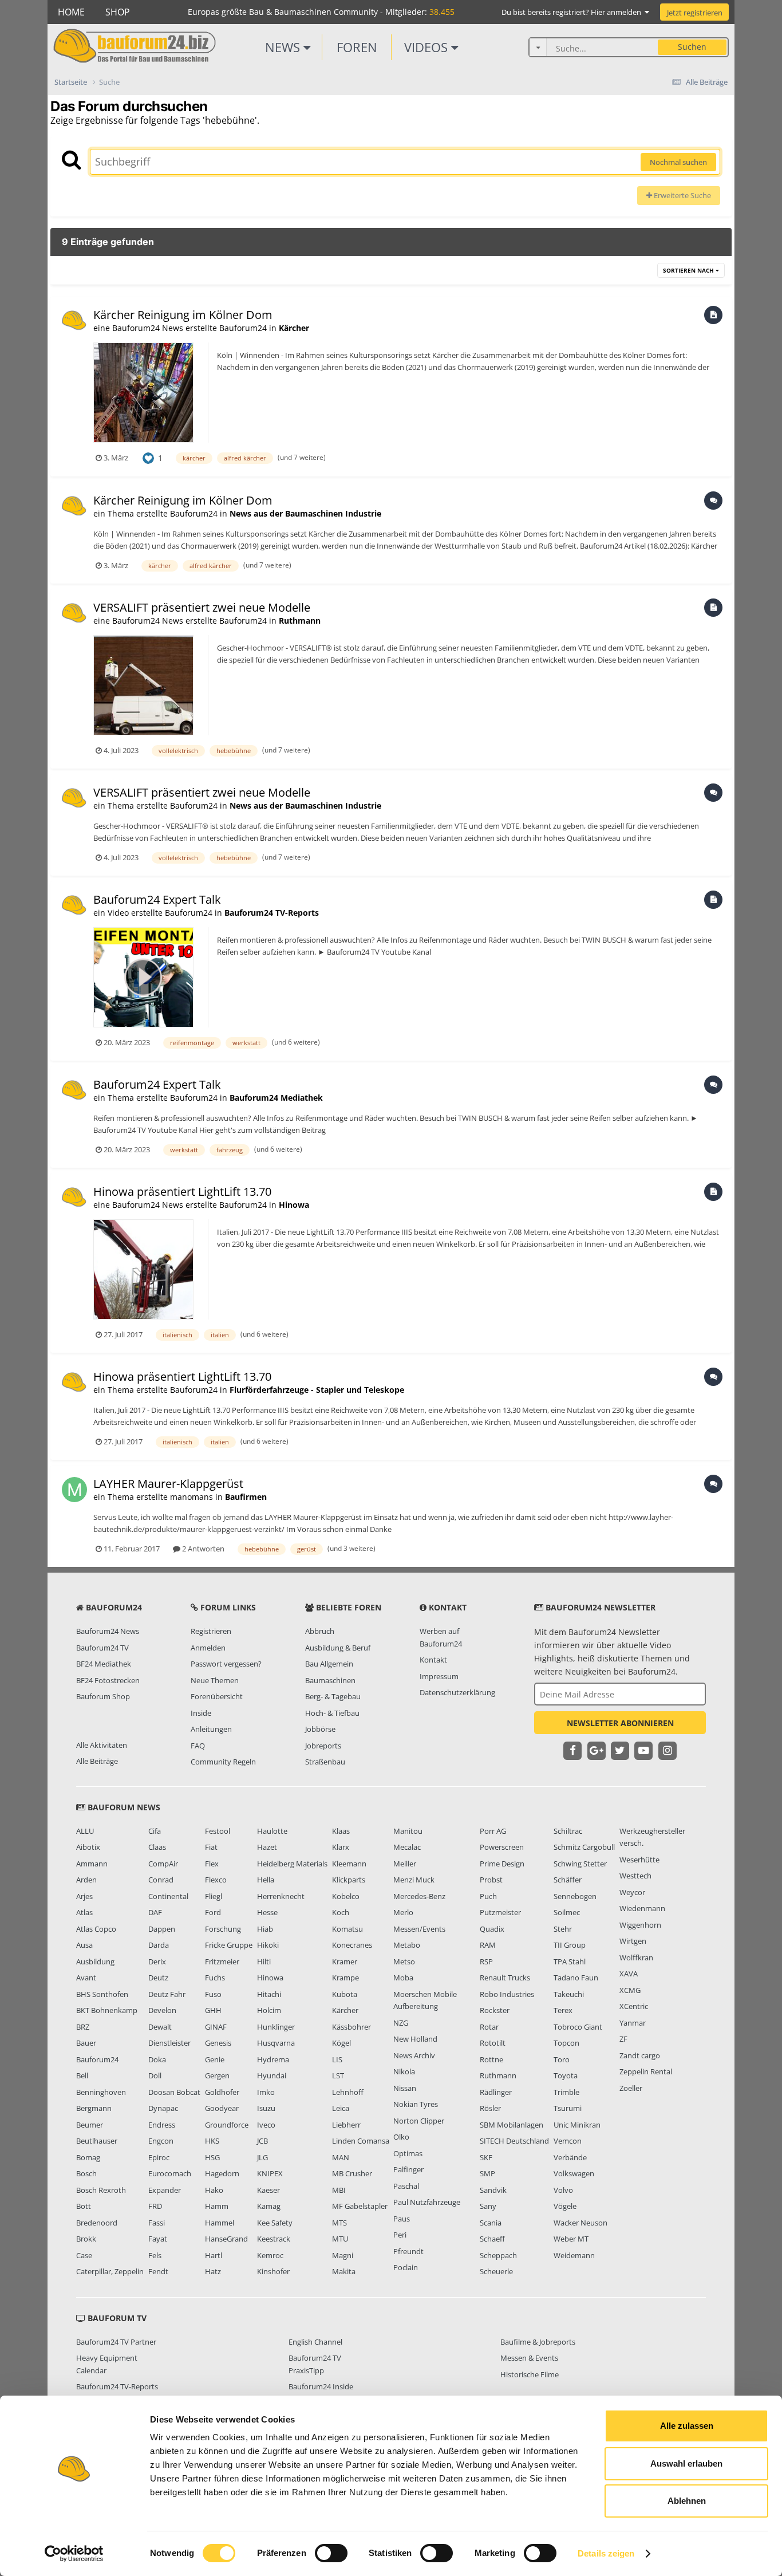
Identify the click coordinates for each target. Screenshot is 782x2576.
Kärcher (294, 328)
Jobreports (323, 1746)
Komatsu (347, 1929)
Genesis (218, 2043)
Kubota (345, 1994)
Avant (86, 1978)
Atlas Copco (96, 1929)
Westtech (635, 1876)
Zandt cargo (640, 2055)
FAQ (198, 1746)
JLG (262, 2157)
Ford (213, 1912)
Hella (266, 1880)
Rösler (490, 2108)
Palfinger (408, 2169)
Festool (218, 1831)
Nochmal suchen (678, 162)
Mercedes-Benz (419, 1896)
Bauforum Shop (103, 1696)
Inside (201, 1713)
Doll (155, 2075)
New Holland (415, 2039)
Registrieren (211, 1631)
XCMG (630, 1990)
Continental (168, 1896)
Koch (341, 1912)
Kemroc (270, 2255)
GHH (213, 2010)
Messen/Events (419, 1929)
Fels (155, 2255)
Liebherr (346, 2125)
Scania (491, 2223)
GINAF (216, 2027)
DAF (155, 1912)
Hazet (267, 1847)
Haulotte (272, 1831)
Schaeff (492, 2239)
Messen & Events (529, 2358)
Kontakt (433, 1660)
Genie (215, 2059)
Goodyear (222, 2108)
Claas (157, 1847)
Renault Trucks (505, 1978)
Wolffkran (636, 1957)
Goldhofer (222, 2092)
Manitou (408, 1831)
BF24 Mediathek (104, 1664)
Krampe (345, 1978)
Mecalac (407, 1847)
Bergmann (94, 2108)
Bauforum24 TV (102, 1648)
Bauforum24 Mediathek (276, 1098)
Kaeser (268, 2190)
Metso (404, 1961)
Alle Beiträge (97, 1761)
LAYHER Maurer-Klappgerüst (168, 1484)
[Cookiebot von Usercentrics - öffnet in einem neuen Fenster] (74, 2554)
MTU (340, 2239)
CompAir (163, 1864)
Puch (488, 1896)
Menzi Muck (414, 1880)
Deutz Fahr (167, 1994)
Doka (157, 2059)
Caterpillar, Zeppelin (110, 2271)
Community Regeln (223, 1762)
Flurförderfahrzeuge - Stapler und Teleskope (317, 1390)
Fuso (213, 1994)
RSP (486, 1961)
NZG (401, 2023)
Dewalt (160, 2027)
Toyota (566, 2075)
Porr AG (493, 1831)
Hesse (267, 1912)
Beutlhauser (97, 2141)
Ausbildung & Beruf (338, 1648)
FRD (155, 2206)
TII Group (570, 1945)
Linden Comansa (361, 2141)
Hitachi (269, 1994)
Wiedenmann (642, 1908)
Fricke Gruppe (229, 1945)
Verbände (570, 2157)
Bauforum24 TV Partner (116, 2342)
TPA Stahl (570, 1961)
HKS (212, 2141)
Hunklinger (276, 2027)
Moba (403, 1978)
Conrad (161, 1880)
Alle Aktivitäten (102, 1745)
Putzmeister (500, 1912)
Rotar (489, 2027)
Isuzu (266, 2108)
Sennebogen (575, 1896)
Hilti (264, 1961)
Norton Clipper (419, 2121)
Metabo (407, 1945)
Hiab (265, 1929)
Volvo (563, 2190)
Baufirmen (246, 1497)
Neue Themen (215, 1680)
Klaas (341, 1831)
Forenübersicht (217, 1696)
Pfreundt (408, 2251)
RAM (488, 1945)
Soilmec (567, 1912)
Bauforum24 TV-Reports (272, 913)
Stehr (563, 1929)
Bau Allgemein (329, 1664)
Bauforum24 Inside (321, 2386)
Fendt (158, 2271)
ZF (623, 2039)
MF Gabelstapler (360, 2206)
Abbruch (320, 1631)
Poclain (406, 2267)
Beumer (90, 2125)
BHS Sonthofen (102, 1994)
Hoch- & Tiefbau (332, 1713)
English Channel (315, 2342)
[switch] (331, 2553)
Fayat (158, 2239)
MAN (341, 2157)
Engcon (161, 2141)
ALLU (85, 1831)
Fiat (211, 1847)
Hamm (217, 2206)
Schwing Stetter (580, 1864)
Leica (341, 2108)
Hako (214, 2190)
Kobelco (346, 1896)
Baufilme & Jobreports (538, 2342)
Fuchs (215, 1978)
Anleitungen (211, 1729)
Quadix (492, 1929)
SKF (486, 2157)
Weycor (632, 1892)
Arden (86, 1880)
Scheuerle (496, 2271)
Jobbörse (320, 1729)
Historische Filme (530, 2374)
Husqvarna (276, 2043)
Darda (159, 1945)
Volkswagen (574, 2173)
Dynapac (163, 2108)
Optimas (408, 2153)
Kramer (345, 1961)
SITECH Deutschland (514, 2141)
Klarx (341, 1847)
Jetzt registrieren (695, 13)
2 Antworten (202, 1549)
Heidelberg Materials (292, 1864)
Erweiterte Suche (682, 195)
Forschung (223, 1929)
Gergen (217, 2075)
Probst (491, 1880)
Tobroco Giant (578, 2027)
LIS (337, 2059)
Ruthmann (300, 621)
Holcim (269, 2010)
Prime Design (502, 1864)
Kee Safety (275, 2223)
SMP (487, 2173)
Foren (357, 47)
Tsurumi (568, 2108)
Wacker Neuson (580, 2223)
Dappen (162, 1929)
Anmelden (208, 1648)
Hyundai (272, 2075)
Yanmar (633, 2023)
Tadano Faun (576, 1978)
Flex (212, 1864)
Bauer (86, 2043)
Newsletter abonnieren (620, 1723)
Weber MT (571, 2239)
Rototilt (493, 2043)
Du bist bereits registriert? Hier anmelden (573, 12)
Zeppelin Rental (646, 2071)
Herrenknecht (281, 1896)
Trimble (566, 2092)
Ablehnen (687, 2501)
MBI (339, 2190)
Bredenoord (97, 2223)
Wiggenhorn (640, 1925)
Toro (562, 2059)
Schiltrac (568, 1831)
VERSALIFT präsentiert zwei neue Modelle (202, 607)
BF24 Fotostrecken (108, 1680)
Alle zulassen (687, 2426)
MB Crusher (352, 2173)
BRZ (83, 2027)
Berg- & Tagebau (333, 1696)
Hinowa (294, 1205)
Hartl (214, 2255)
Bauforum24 (97, 2059)
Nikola (404, 2071)
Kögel (341, 2043)
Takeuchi (569, 1994)
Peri (400, 2235)
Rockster (495, 2010)
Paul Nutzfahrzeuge (427, 2202)
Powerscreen (502, 1847)
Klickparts (349, 1880)
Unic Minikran (577, 2125)
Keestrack (274, 2239)
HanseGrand (226, 2239)
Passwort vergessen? (226, 1664)
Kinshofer (273, 2271)
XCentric (634, 2006)
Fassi (157, 2223)
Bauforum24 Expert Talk (157, 899)
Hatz (213, 2271)
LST (338, 2075)
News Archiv (414, 2055)
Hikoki (268, 1945)
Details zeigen (606, 2553)
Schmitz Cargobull (584, 1847)
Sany (488, 2206)
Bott (84, 2206)
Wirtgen (633, 1941)
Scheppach (498, 2255)
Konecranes (352, 1945)
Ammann (92, 1864)
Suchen (692, 47)
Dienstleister (169, 2043)
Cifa (155, 1831)
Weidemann (574, 2255)
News (284, 47)
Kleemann (349, 1864)
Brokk (86, 2239)
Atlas (84, 1912)
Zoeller (631, 2088)
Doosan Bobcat (174, 2092)
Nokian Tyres (416, 2104)
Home (71, 12)
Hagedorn (222, 2173)
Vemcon (568, 2141)
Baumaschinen (330, 1680)
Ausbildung (95, 1961)
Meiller (405, 1864)
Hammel (220, 2223)
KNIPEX (270, 2173)
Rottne (491, 2059)
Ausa (84, 1945)
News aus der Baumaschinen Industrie (305, 513)
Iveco (266, 2125)
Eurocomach (170, 2173)
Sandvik (493, 2190)
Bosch (86, 2173)
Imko (266, 2092)
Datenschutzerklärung (457, 1692)
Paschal (406, 2186)
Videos (428, 47)
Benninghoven (101, 2092)
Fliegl (214, 1896)
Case (84, 2255)
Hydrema (273, 2059)
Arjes (84, 1896)
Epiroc (159, 2157)
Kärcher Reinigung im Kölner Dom (183, 315)
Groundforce (227, 2125)
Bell (82, 2075)
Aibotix (88, 1847)
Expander (165, 2190)
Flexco (216, 1880)
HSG (212, 2157)
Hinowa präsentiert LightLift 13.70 (184, 1192)
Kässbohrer (351, 2027)
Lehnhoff (348, 2092)
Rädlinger (496, 2092)
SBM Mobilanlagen (512, 2125)
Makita (344, 2271)
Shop (118, 12)
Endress (162, 2125)
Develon (162, 2010)
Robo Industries (507, 1994)
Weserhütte (639, 1860)
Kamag (269, 2206)
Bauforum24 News (108, 1631)
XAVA (629, 1974)
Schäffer (568, 1880)
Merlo (403, 1912)
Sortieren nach (689, 270)
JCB (262, 2141)
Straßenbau (325, 1762)
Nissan (405, 2088)
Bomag (88, 2157)
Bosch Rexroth (101, 2190)
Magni (343, 2255)
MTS (339, 2223)
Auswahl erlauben (686, 2463)
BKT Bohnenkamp (107, 2010)
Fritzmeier (222, 1961)
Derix (157, 1961)
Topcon (566, 2043)
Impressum (439, 1676)
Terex (563, 2010)
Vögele (565, 2206)
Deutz (158, 1978)
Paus (402, 2219)
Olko (401, 2137)
